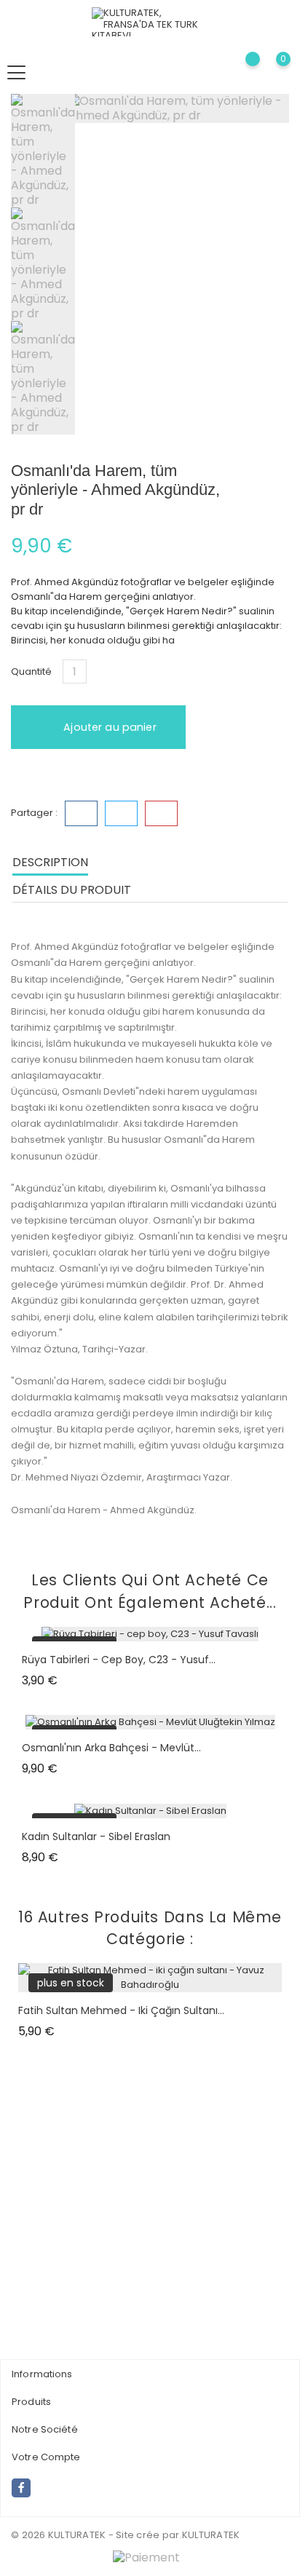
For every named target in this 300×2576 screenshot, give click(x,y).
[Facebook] (21, 2488)
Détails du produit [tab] (72, 890)
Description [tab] (50, 862)
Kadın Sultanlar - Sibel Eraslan (96, 1836)
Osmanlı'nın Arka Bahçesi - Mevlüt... (111, 1748)
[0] (271, 72)
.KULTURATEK (210, 2535)
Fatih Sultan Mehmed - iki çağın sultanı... (121, 2010)
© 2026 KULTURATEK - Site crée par (95, 2535)
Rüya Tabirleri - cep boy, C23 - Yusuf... (119, 1660)
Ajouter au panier (108, 727)
